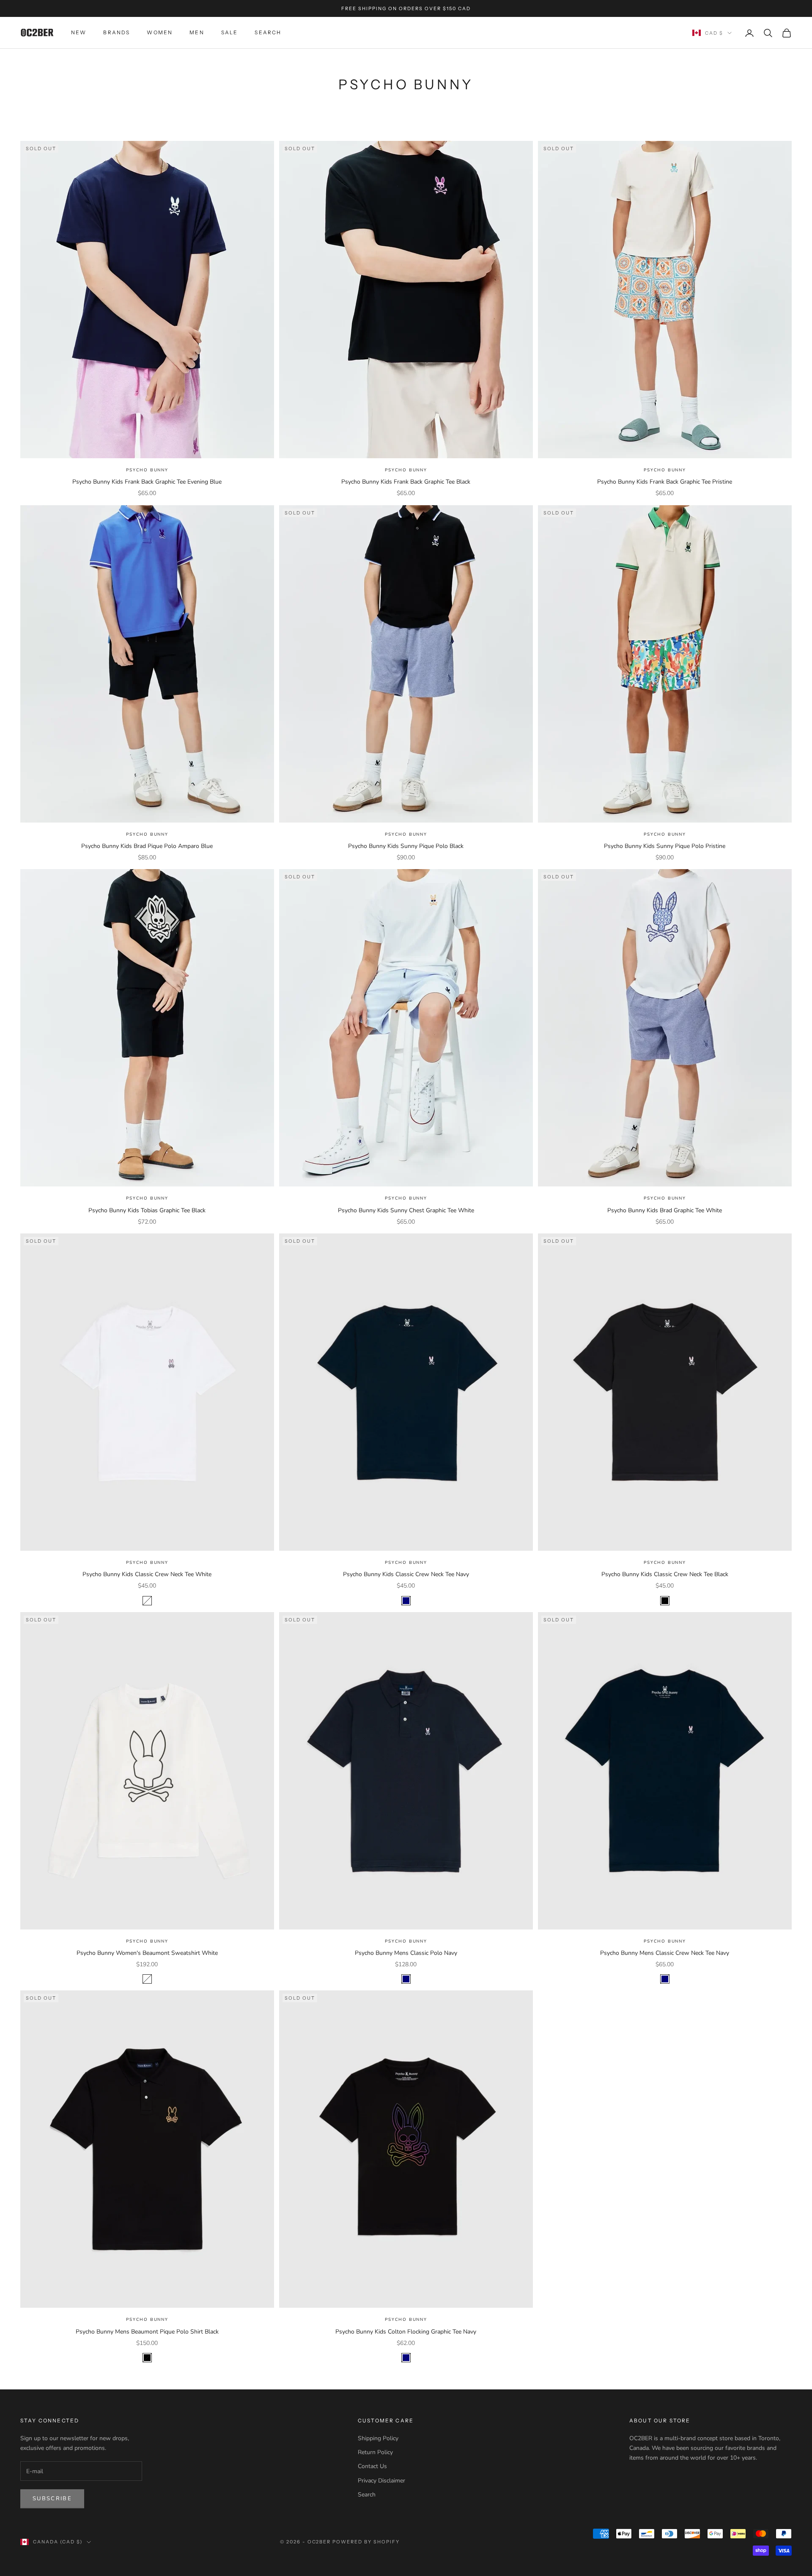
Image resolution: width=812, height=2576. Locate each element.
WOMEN (160, 33)
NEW (79, 33)
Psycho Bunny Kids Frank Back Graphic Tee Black (406, 482)
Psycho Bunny (147, 470)
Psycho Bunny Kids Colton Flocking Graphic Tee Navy (406, 2332)
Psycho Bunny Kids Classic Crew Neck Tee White (147, 1574)
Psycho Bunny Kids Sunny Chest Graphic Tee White (406, 1210)
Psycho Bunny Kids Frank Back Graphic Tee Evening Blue (147, 482)
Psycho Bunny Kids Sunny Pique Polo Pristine (665, 846)
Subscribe (52, 2499)
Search (367, 2495)
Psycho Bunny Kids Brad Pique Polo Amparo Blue (147, 846)
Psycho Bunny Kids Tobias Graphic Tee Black (147, 1210)
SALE (230, 33)
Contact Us (372, 2466)
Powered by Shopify (366, 2542)
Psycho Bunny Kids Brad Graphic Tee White (665, 1210)
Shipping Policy (378, 2438)
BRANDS (117, 33)
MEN (197, 33)
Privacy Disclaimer (381, 2481)
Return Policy (375, 2452)
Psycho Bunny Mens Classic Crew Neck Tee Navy (665, 1953)
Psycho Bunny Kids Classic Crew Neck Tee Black (665, 1574)
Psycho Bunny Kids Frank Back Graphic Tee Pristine (665, 482)
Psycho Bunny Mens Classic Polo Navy (406, 1953)
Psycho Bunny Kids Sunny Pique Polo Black (406, 846)
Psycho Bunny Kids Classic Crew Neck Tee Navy (406, 1574)
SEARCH (268, 33)
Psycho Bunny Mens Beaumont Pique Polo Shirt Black (147, 2332)
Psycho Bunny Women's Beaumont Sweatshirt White (147, 1953)
